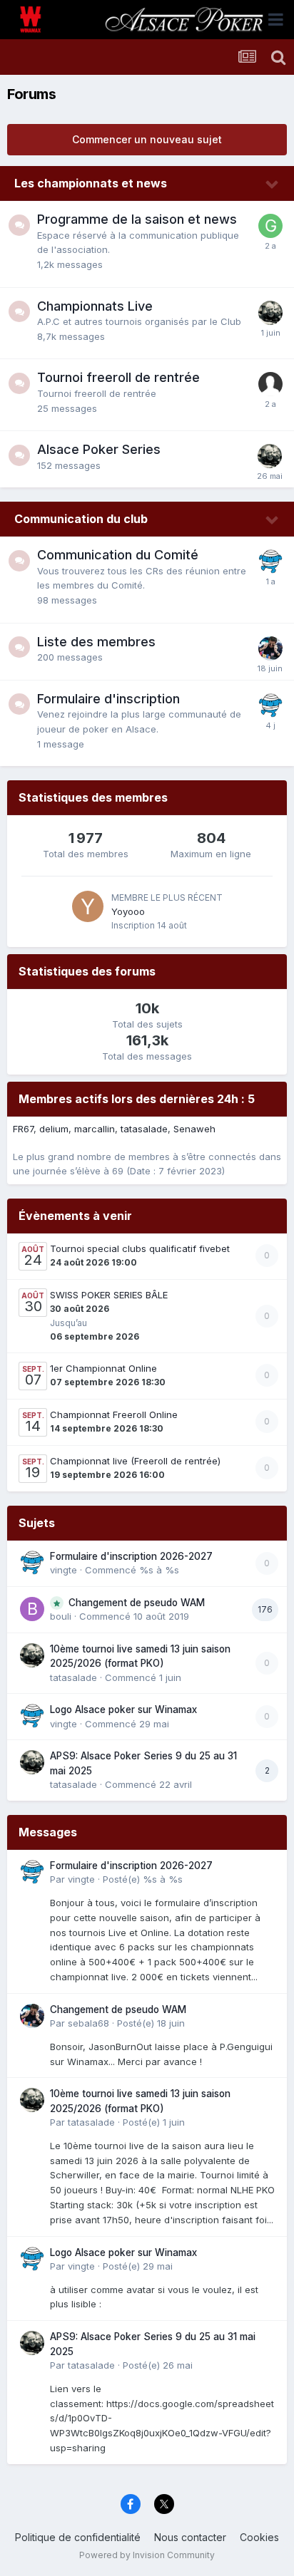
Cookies (259, 2537)
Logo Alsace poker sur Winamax (123, 1709)
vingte (64, 1570)
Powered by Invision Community (147, 2555)
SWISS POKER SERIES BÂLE (109, 1295)
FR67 (23, 1129)
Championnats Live (95, 306)
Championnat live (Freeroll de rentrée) (135, 1461)
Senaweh (194, 1129)
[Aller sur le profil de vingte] (270, 562)
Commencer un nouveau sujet (147, 139)
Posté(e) (143, 1879)
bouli (61, 1616)
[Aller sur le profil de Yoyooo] (88, 906)
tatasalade (144, 1129)
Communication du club (81, 519)
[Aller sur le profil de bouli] (32, 1609)
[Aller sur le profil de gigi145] (270, 226)
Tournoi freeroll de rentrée (118, 377)
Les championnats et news (91, 183)
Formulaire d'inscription (108, 699)
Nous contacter (190, 2537)
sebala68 (88, 2023)
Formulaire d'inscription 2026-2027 (131, 1556)
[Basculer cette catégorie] (273, 185)
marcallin (95, 1129)
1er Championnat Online (103, 1368)
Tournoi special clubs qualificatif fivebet (140, 1248)
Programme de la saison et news (137, 219)
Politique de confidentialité (78, 2537)
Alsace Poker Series (99, 449)
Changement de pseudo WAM (137, 1603)
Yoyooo (128, 911)
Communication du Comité (118, 555)
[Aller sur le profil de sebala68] (270, 648)
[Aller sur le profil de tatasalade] (270, 313)
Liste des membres (96, 642)
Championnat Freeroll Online (114, 1414)
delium (54, 1129)
